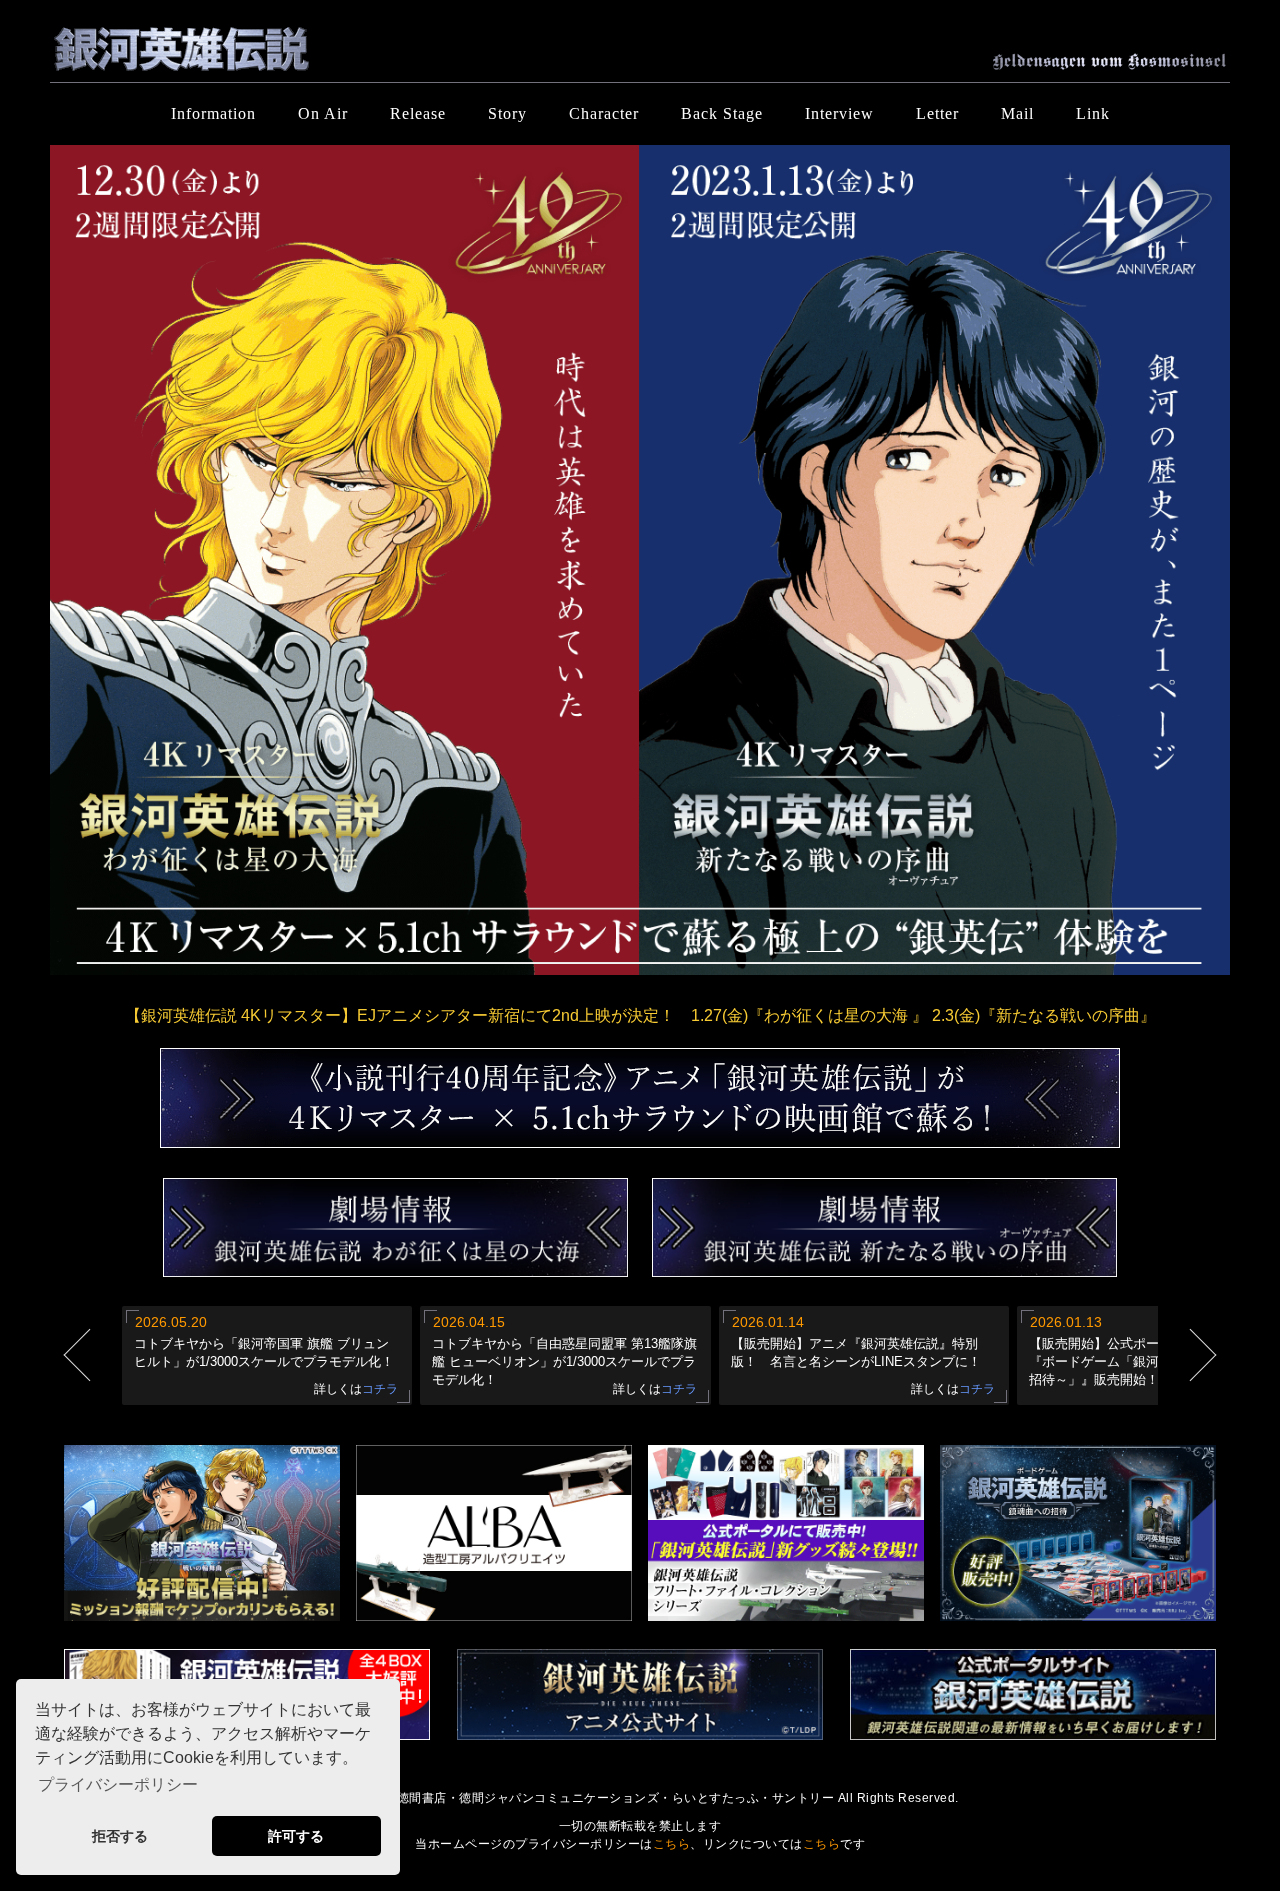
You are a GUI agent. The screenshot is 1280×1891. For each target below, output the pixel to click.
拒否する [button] (120, 1836)
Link (1093, 113)
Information (213, 113)
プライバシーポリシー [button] (118, 1784)
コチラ (380, 1389)
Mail (1017, 113)
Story (507, 113)
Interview (839, 113)
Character (604, 113)
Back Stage (722, 113)
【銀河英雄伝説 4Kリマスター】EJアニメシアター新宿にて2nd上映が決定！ (640, 1015)
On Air (323, 113)
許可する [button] (296, 1836)
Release (418, 113)
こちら (672, 1844)
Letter (937, 113)
